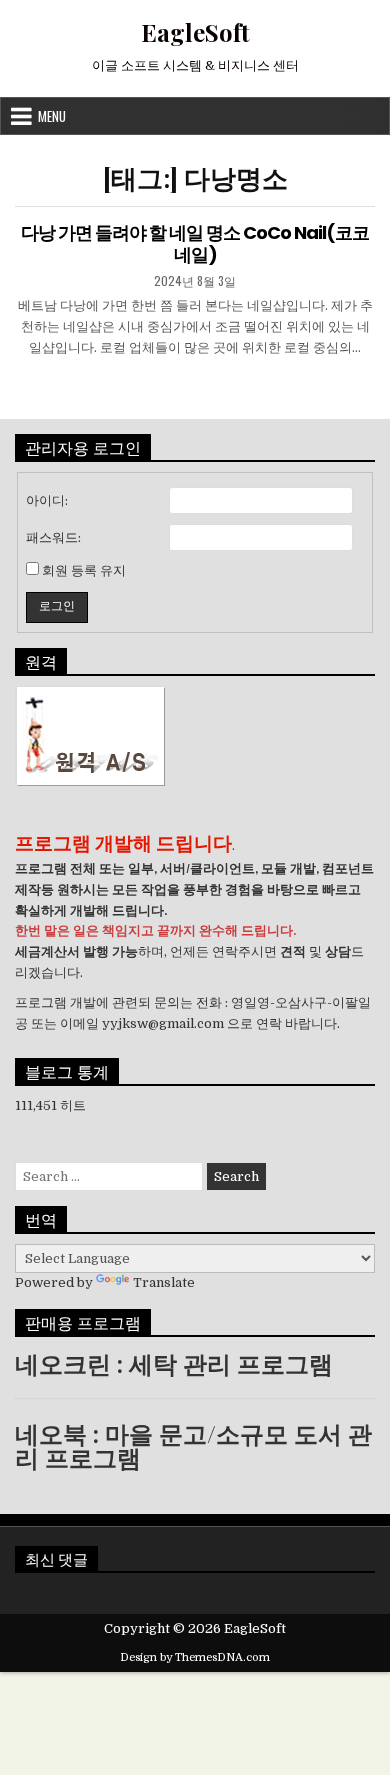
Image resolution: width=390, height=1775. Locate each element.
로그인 (57, 606)
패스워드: (53, 537)
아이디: (47, 500)
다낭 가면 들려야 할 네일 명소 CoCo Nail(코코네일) (195, 243)
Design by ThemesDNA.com (195, 1657)
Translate (164, 1282)
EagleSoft (195, 32)
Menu (52, 116)
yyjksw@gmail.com (163, 1023)
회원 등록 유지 (84, 570)
